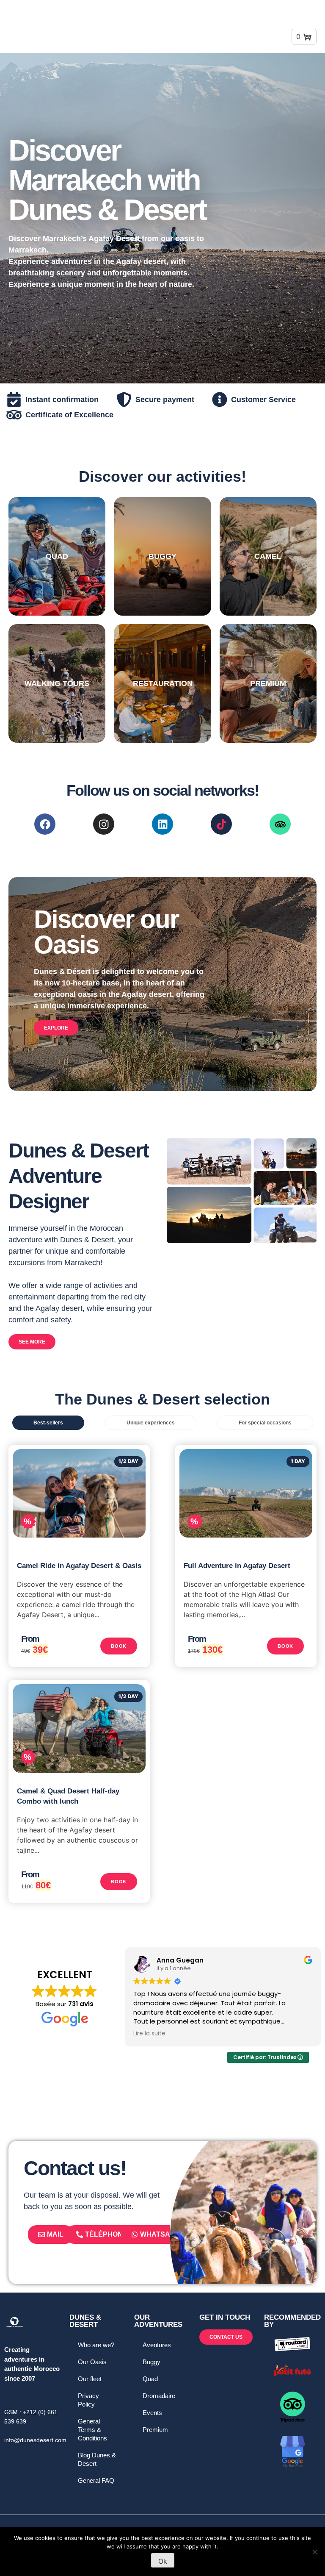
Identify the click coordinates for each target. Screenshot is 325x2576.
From (30, 1639)
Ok (163, 2561)
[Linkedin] (162, 824)
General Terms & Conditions (92, 2430)
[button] (254, 26)
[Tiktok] (221, 824)
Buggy (151, 2362)
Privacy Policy (88, 2400)
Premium (155, 2430)
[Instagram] (104, 824)
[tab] (48, 1423)
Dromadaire (159, 2396)
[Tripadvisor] (280, 824)
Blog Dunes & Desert (97, 2459)
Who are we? (96, 2345)
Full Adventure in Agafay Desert (237, 1566)
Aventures (157, 2345)
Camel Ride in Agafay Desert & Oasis (79, 1566)
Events (152, 2413)
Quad (150, 2379)
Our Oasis (92, 2362)
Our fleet (90, 2379)
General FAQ (96, 2480)
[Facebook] (45, 824)
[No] (314, 2552)
